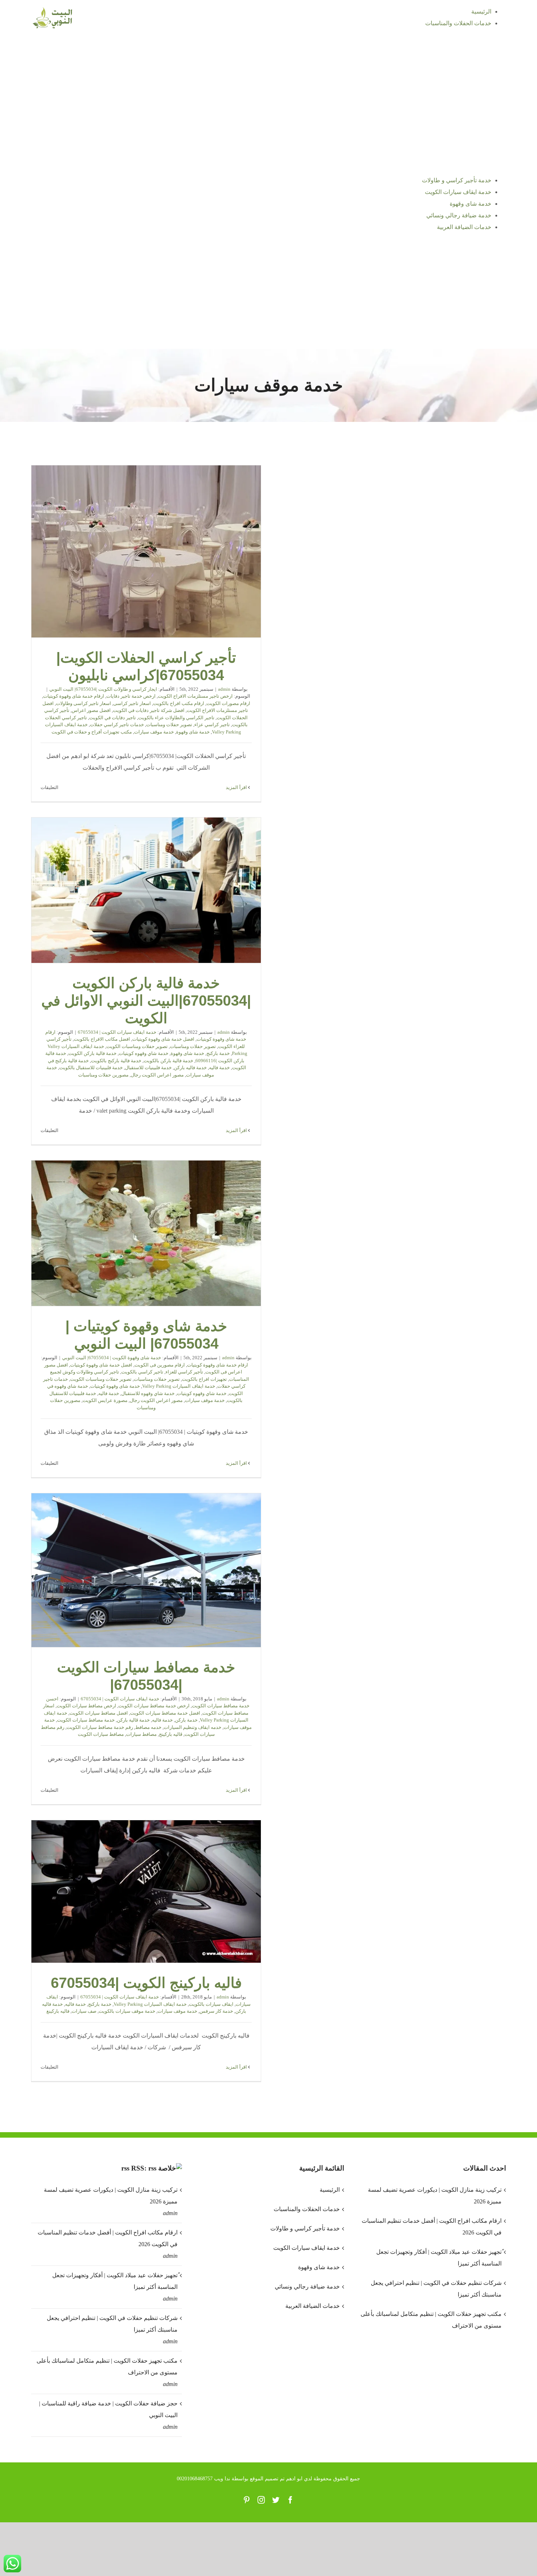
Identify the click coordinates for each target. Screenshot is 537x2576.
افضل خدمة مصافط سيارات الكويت (165, 1713)
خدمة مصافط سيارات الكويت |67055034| (146, 1570)
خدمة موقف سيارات (154, 732)
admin (224, 689)
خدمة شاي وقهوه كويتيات (144, 1053)
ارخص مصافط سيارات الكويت (86, 1706)
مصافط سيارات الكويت (101, 1734)
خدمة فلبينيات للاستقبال (148, 1068)
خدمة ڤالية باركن (133, 1720)
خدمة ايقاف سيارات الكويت (306, 2248)
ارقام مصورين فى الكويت (160, 1365)
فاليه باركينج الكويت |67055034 (146, 1891)
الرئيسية (330, 2190)
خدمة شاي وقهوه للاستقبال (148, 1393)
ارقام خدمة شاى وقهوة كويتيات (74, 696)
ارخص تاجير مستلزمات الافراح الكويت (195, 696)
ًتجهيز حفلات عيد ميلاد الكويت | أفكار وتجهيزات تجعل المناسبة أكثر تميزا (115, 2281)
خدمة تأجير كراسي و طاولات (305, 2228)
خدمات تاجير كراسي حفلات (117, 725)
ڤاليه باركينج (171, 1734)
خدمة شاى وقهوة (193, 732)
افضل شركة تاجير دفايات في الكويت (149, 710)
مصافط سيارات (141, 1734)
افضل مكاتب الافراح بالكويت (102, 1039)
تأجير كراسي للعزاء (184, 1372)
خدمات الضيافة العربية (312, 2306)
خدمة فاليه (219, 1068)
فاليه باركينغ (58, 2011)
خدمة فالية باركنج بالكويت (116, 1061)
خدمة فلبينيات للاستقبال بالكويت (91, 1068)
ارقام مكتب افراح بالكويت (179, 703)
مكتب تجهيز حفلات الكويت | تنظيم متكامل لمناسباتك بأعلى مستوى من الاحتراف (107, 2367)
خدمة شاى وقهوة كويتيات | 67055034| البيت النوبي (146, 1233)
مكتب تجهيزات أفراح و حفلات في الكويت (92, 732)
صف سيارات (84, 2011)
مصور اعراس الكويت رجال (157, 1075)
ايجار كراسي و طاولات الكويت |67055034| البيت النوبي (103, 689)
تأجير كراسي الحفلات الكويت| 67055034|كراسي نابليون (146, 551)
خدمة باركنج (218, 1053)
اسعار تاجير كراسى (132, 703)
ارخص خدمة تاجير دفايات (131, 696)
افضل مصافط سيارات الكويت (99, 1713)
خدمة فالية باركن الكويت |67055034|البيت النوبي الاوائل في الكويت (146, 890)
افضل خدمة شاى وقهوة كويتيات (163, 1039)
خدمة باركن (186, 1720)
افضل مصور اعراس (91, 710)
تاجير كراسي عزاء (212, 725)
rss (125, 2168)
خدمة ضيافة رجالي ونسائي (307, 2287)
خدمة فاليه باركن (190, 1068)
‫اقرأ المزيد (237, 787)
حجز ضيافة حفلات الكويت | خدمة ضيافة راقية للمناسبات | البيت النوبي (108, 2409)
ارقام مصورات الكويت (228, 703)
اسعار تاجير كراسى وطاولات (83, 703)
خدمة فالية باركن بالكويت (168, 1061)
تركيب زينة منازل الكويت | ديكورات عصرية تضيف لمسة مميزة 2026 (111, 2196)
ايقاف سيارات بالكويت (211, 2004)
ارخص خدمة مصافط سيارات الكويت (154, 1706)
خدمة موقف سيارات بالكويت (127, 2011)
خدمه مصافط (148, 1727)
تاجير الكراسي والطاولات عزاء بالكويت (176, 718)
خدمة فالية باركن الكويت (92, 1053)
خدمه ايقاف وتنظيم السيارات (193, 1727)
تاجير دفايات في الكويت (113, 718)
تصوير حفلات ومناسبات (169, 725)
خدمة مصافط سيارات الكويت (86, 1720)
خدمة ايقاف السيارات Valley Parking (179, 1386)
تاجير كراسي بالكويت (142, 1372)
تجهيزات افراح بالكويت (204, 1379)
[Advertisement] (268, 294)
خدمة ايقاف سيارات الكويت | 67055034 (117, 1032)
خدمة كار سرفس (216, 2011)
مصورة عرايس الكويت (105, 1400)
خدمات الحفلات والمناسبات (306, 2209)
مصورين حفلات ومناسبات (103, 1075)
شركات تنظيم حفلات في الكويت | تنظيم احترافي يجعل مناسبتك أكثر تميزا (112, 2324)
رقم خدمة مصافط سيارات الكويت (100, 1727)
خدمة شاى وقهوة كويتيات (115, 1386)
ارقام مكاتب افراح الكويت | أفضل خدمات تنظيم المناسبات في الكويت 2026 (108, 2238)
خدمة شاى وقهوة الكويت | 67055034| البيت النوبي (112, 1358)
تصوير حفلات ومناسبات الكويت (137, 1046)
